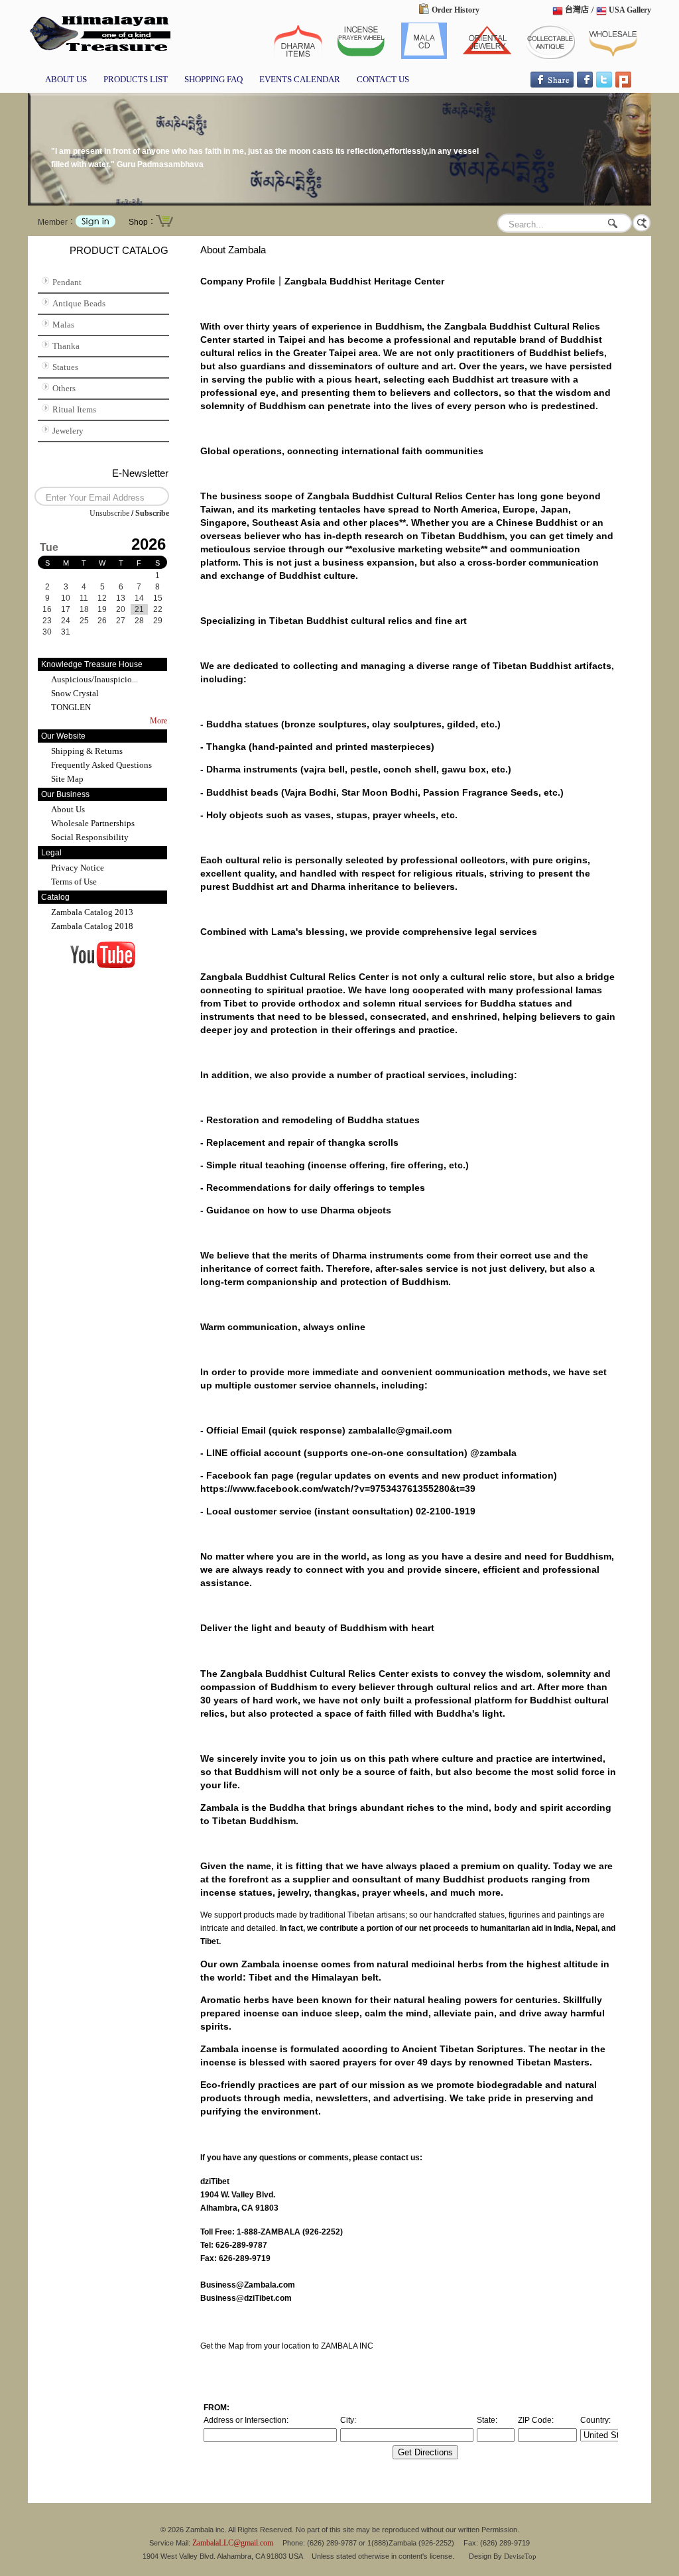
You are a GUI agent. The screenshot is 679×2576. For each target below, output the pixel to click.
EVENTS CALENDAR (300, 79)
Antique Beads (79, 303)
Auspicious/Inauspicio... (94, 679)
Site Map (67, 779)
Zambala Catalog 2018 (92, 926)
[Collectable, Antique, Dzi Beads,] (550, 56)
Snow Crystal (75, 693)
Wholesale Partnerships (93, 823)
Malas (63, 325)
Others (64, 388)
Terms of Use (74, 882)
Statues (65, 367)
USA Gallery (630, 10)
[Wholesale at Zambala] (613, 56)
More (158, 721)
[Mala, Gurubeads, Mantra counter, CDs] (424, 56)
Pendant (67, 282)
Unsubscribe (109, 513)
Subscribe (152, 513)
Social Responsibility (90, 837)
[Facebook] (585, 85)
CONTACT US (383, 79)
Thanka (66, 346)
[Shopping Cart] (164, 225)
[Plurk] (623, 85)
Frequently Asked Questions (101, 765)
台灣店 (577, 10)
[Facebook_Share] (552, 85)
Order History (456, 10)
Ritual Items (74, 409)
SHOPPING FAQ (214, 79)
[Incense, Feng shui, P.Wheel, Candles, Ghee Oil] (361, 56)
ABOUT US (66, 79)
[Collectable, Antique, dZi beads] (99, 52)
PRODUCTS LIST (136, 79)
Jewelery (68, 431)
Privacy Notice (78, 868)
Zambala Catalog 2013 (92, 912)
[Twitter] (604, 85)
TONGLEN (71, 707)
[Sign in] (95, 225)
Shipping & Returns (87, 751)
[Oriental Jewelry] (487, 56)
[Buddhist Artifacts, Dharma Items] (298, 56)
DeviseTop (520, 2556)
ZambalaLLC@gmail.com (233, 2543)
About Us (68, 809)
